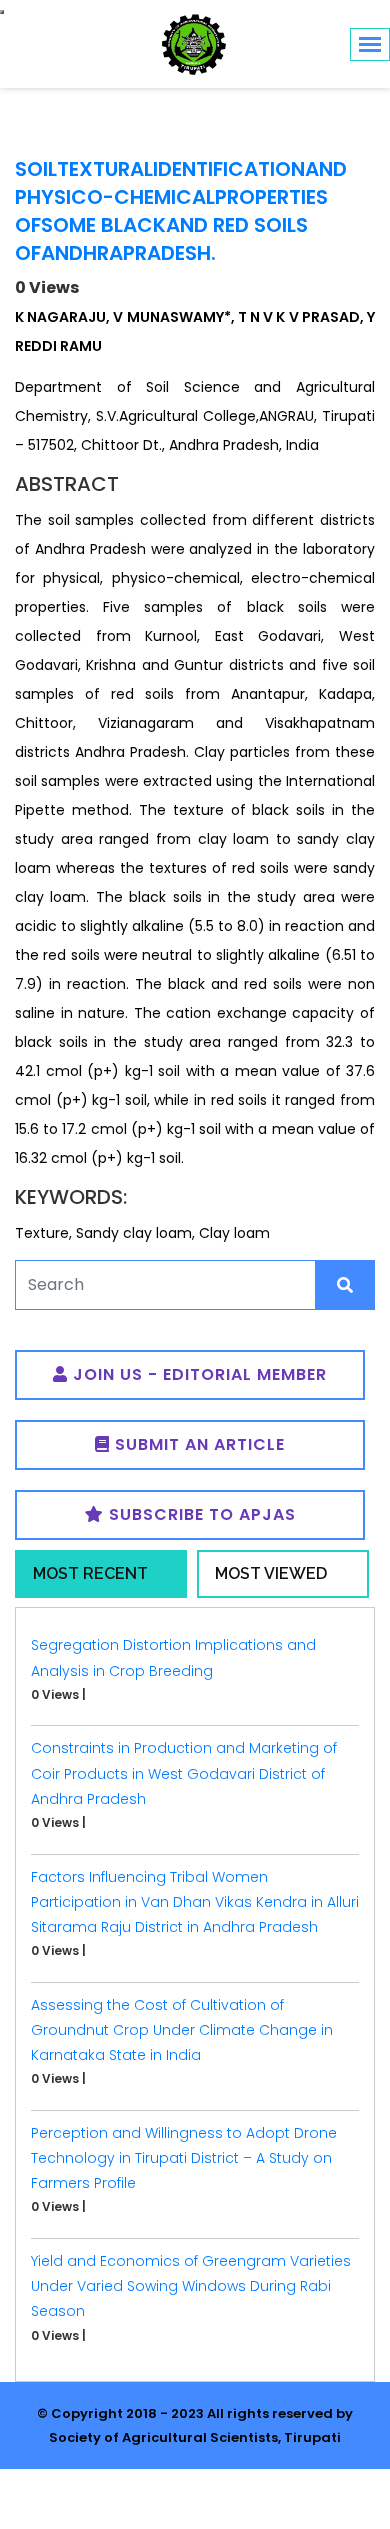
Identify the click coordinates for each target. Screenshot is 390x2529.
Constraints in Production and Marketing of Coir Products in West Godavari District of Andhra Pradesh (184, 1773)
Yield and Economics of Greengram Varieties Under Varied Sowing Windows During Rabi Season (191, 2286)
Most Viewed (271, 1573)
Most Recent (90, 1573)
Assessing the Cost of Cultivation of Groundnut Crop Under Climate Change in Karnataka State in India (182, 2030)
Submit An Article (197, 1444)
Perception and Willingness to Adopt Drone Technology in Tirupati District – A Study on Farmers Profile (184, 2158)
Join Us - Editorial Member (197, 1374)
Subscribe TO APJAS (200, 1514)
